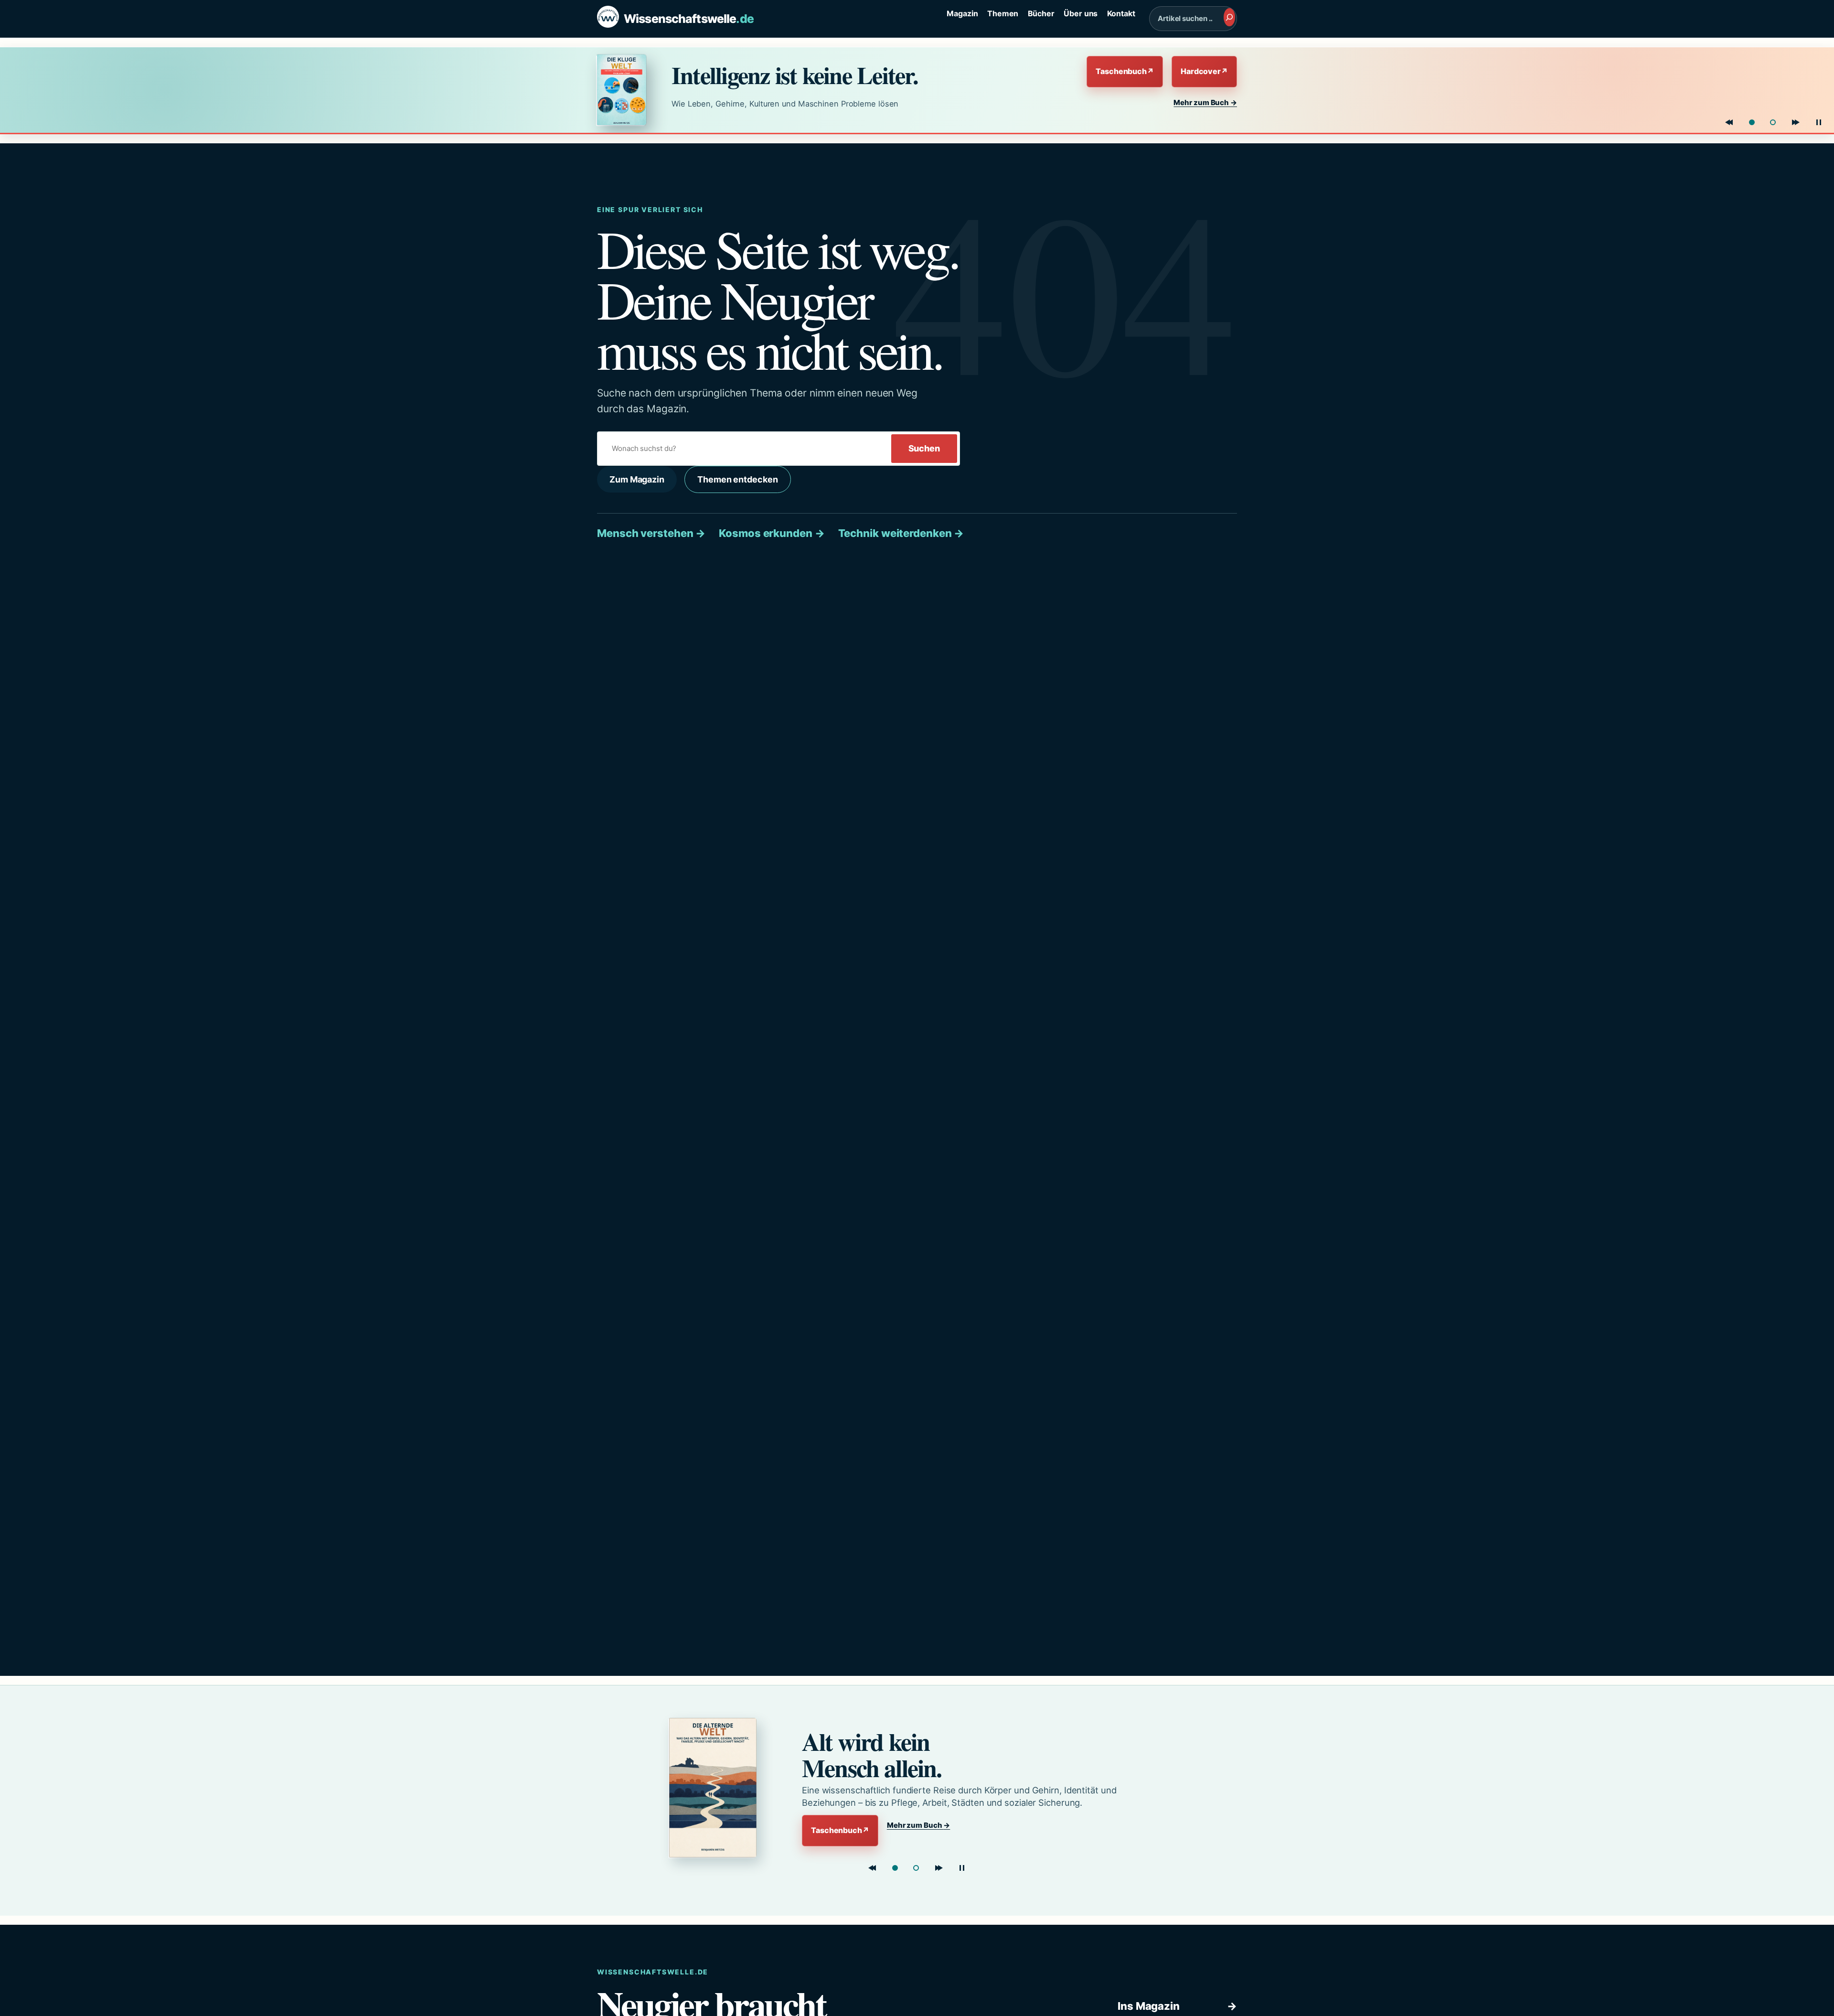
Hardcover (1204, 71)
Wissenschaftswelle (689, 19)
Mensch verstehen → (651, 533)
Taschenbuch (1125, 71)
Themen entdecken (737, 479)
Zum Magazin (637, 479)
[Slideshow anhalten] (1819, 122)
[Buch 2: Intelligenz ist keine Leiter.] (916, 1868)
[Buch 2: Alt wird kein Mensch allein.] (1773, 122)
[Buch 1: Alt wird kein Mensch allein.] (895, 1868)
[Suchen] (1229, 17)
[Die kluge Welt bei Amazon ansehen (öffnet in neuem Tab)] (625, 90)
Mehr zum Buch (1205, 102)
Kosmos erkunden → (772, 533)
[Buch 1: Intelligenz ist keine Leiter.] (1752, 122)
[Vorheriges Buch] (1729, 122)
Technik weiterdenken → (901, 533)
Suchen (924, 448)
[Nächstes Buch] (1796, 122)
